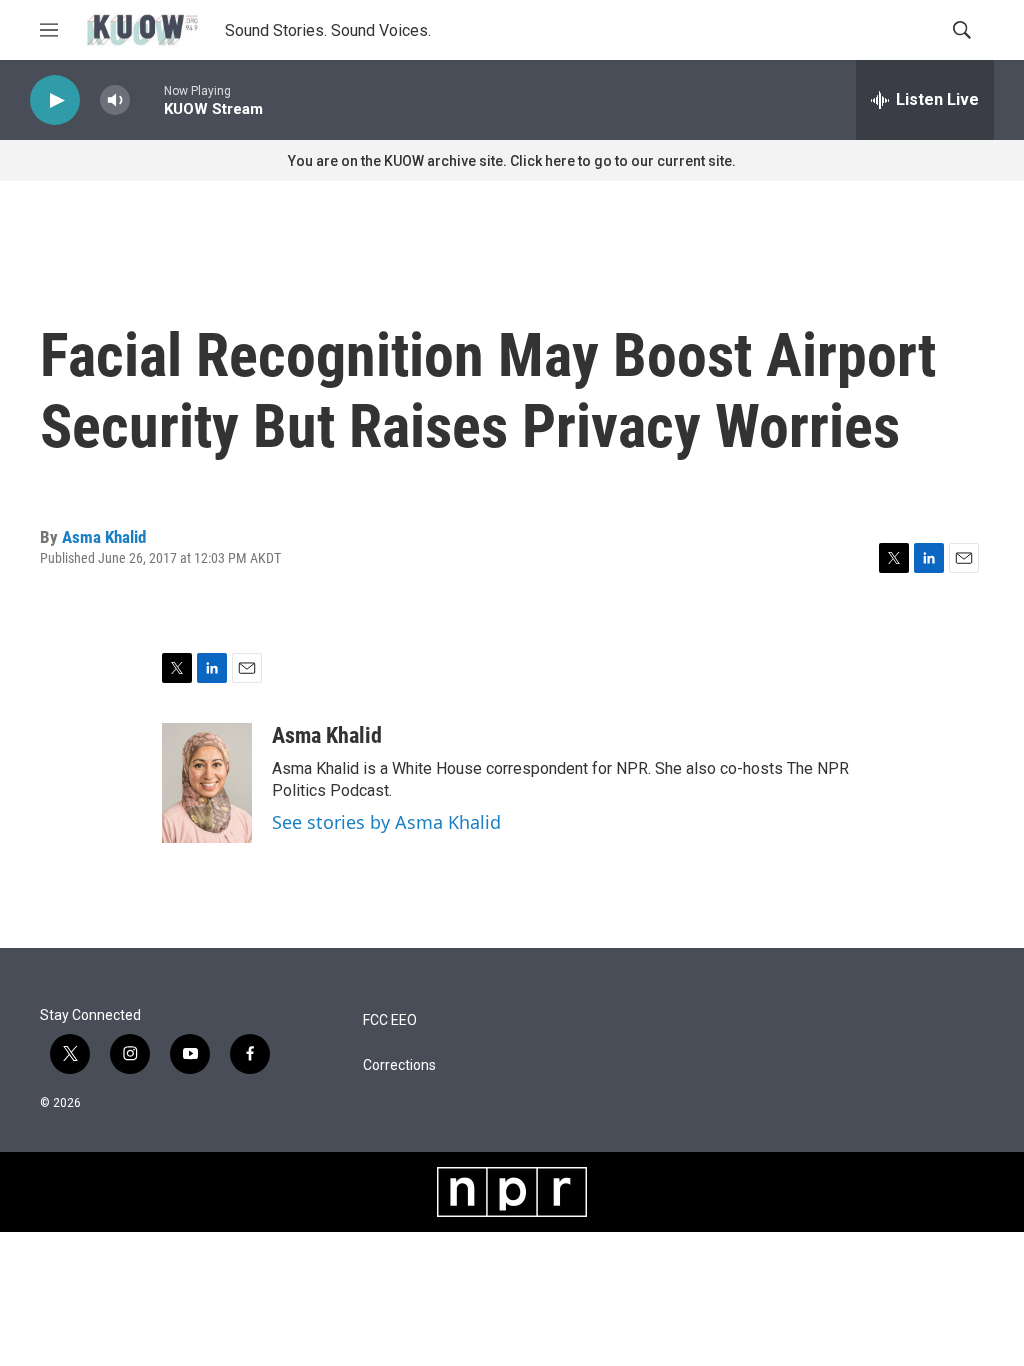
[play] (55, 100)
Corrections (399, 1065)
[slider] (147, 99)
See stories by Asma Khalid (386, 822)
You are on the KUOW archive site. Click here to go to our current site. (512, 161)
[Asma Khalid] (207, 783)
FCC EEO (390, 1020)
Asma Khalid (104, 537)
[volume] (115, 100)
